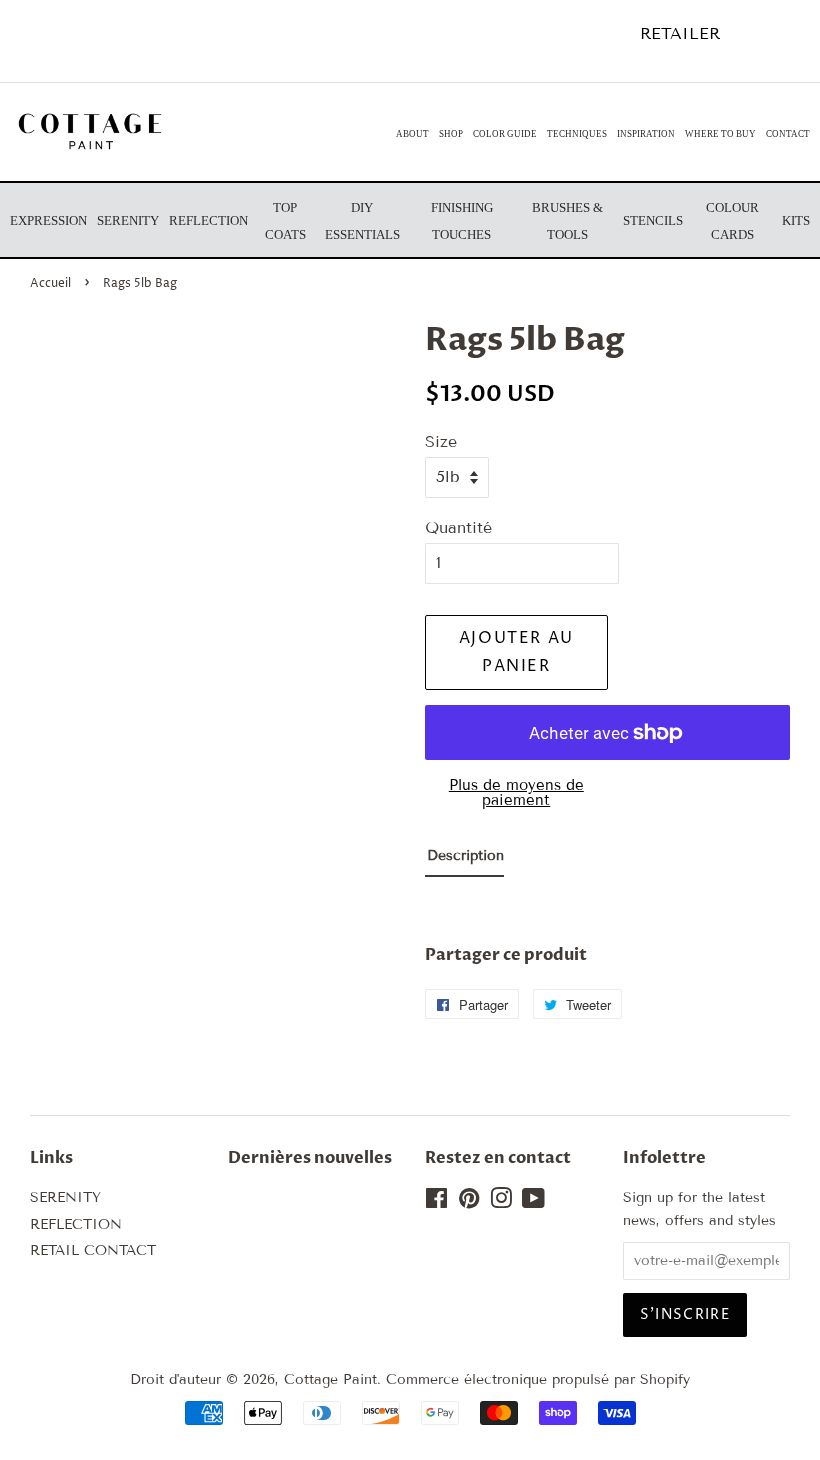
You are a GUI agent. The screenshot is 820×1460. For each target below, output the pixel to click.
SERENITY (65, 1197)
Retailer (680, 33)
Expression (48, 220)
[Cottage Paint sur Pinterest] (469, 1202)
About (412, 134)
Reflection (208, 220)
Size (441, 441)
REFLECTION (76, 1224)
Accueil (50, 283)
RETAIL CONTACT (93, 1250)
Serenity (128, 220)
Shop (451, 134)
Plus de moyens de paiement (516, 792)
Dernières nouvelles (310, 1158)
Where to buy (720, 134)
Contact (788, 134)
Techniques (577, 134)
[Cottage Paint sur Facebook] (436, 1202)
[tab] (464, 860)
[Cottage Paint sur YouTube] (533, 1202)
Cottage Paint (330, 1379)
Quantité (458, 527)
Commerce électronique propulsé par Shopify (538, 1379)
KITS (796, 220)
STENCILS (653, 220)
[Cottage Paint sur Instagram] (501, 1202)
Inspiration (646, 134)
